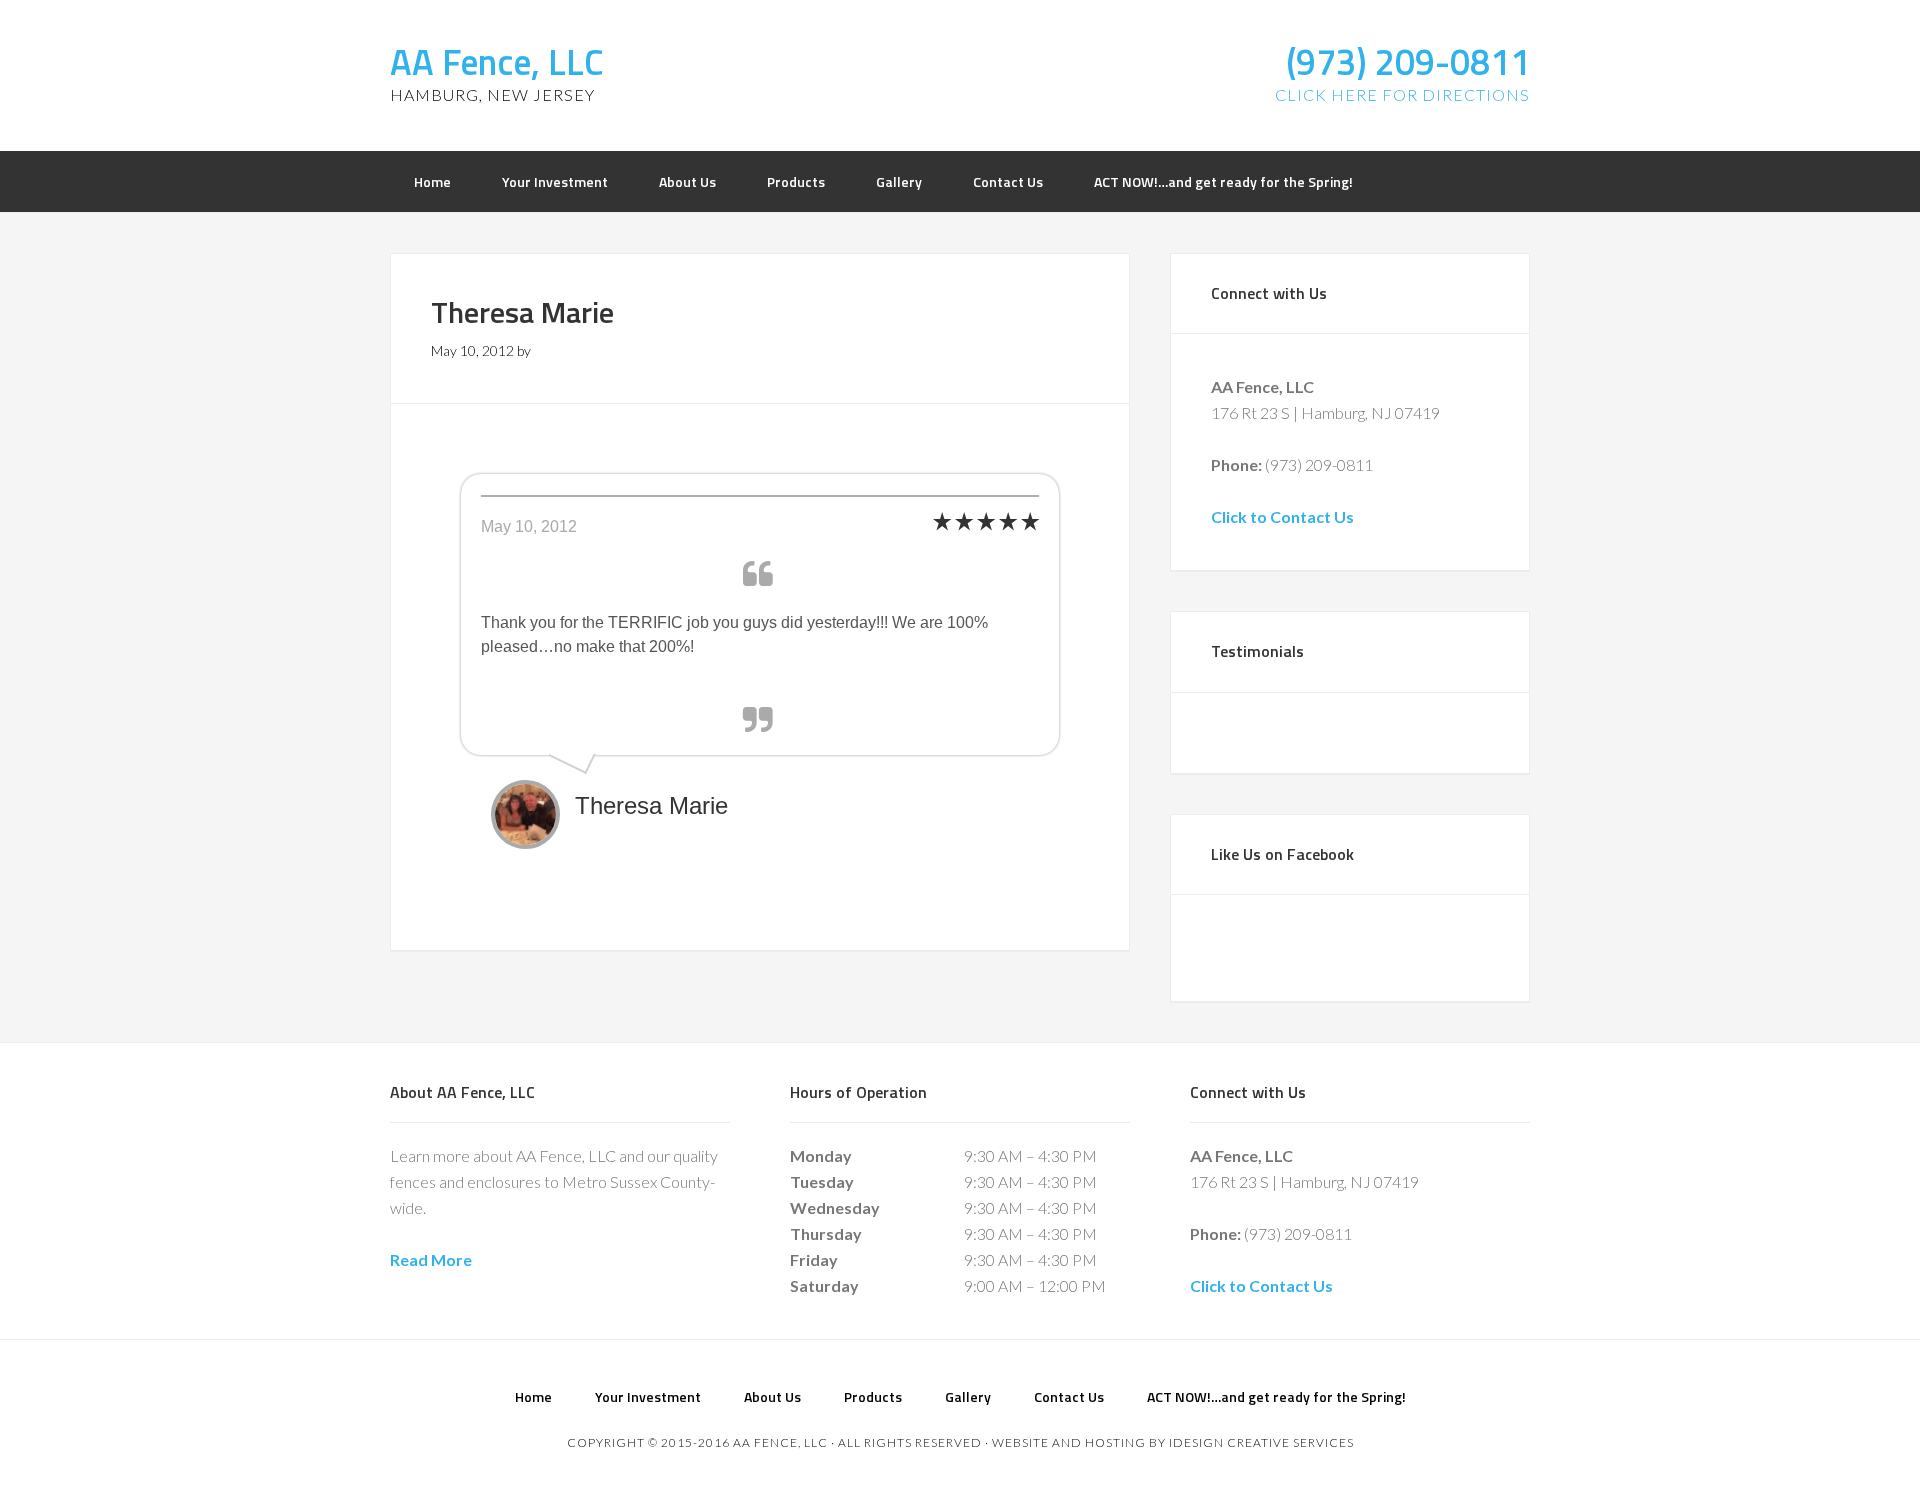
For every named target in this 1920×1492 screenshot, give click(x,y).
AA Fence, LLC (496, 61)
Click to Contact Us (1282, 516)
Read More (431, 1259)
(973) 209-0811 (1408, 61)
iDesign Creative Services (1261, 1442)
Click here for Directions (1402, 94)
